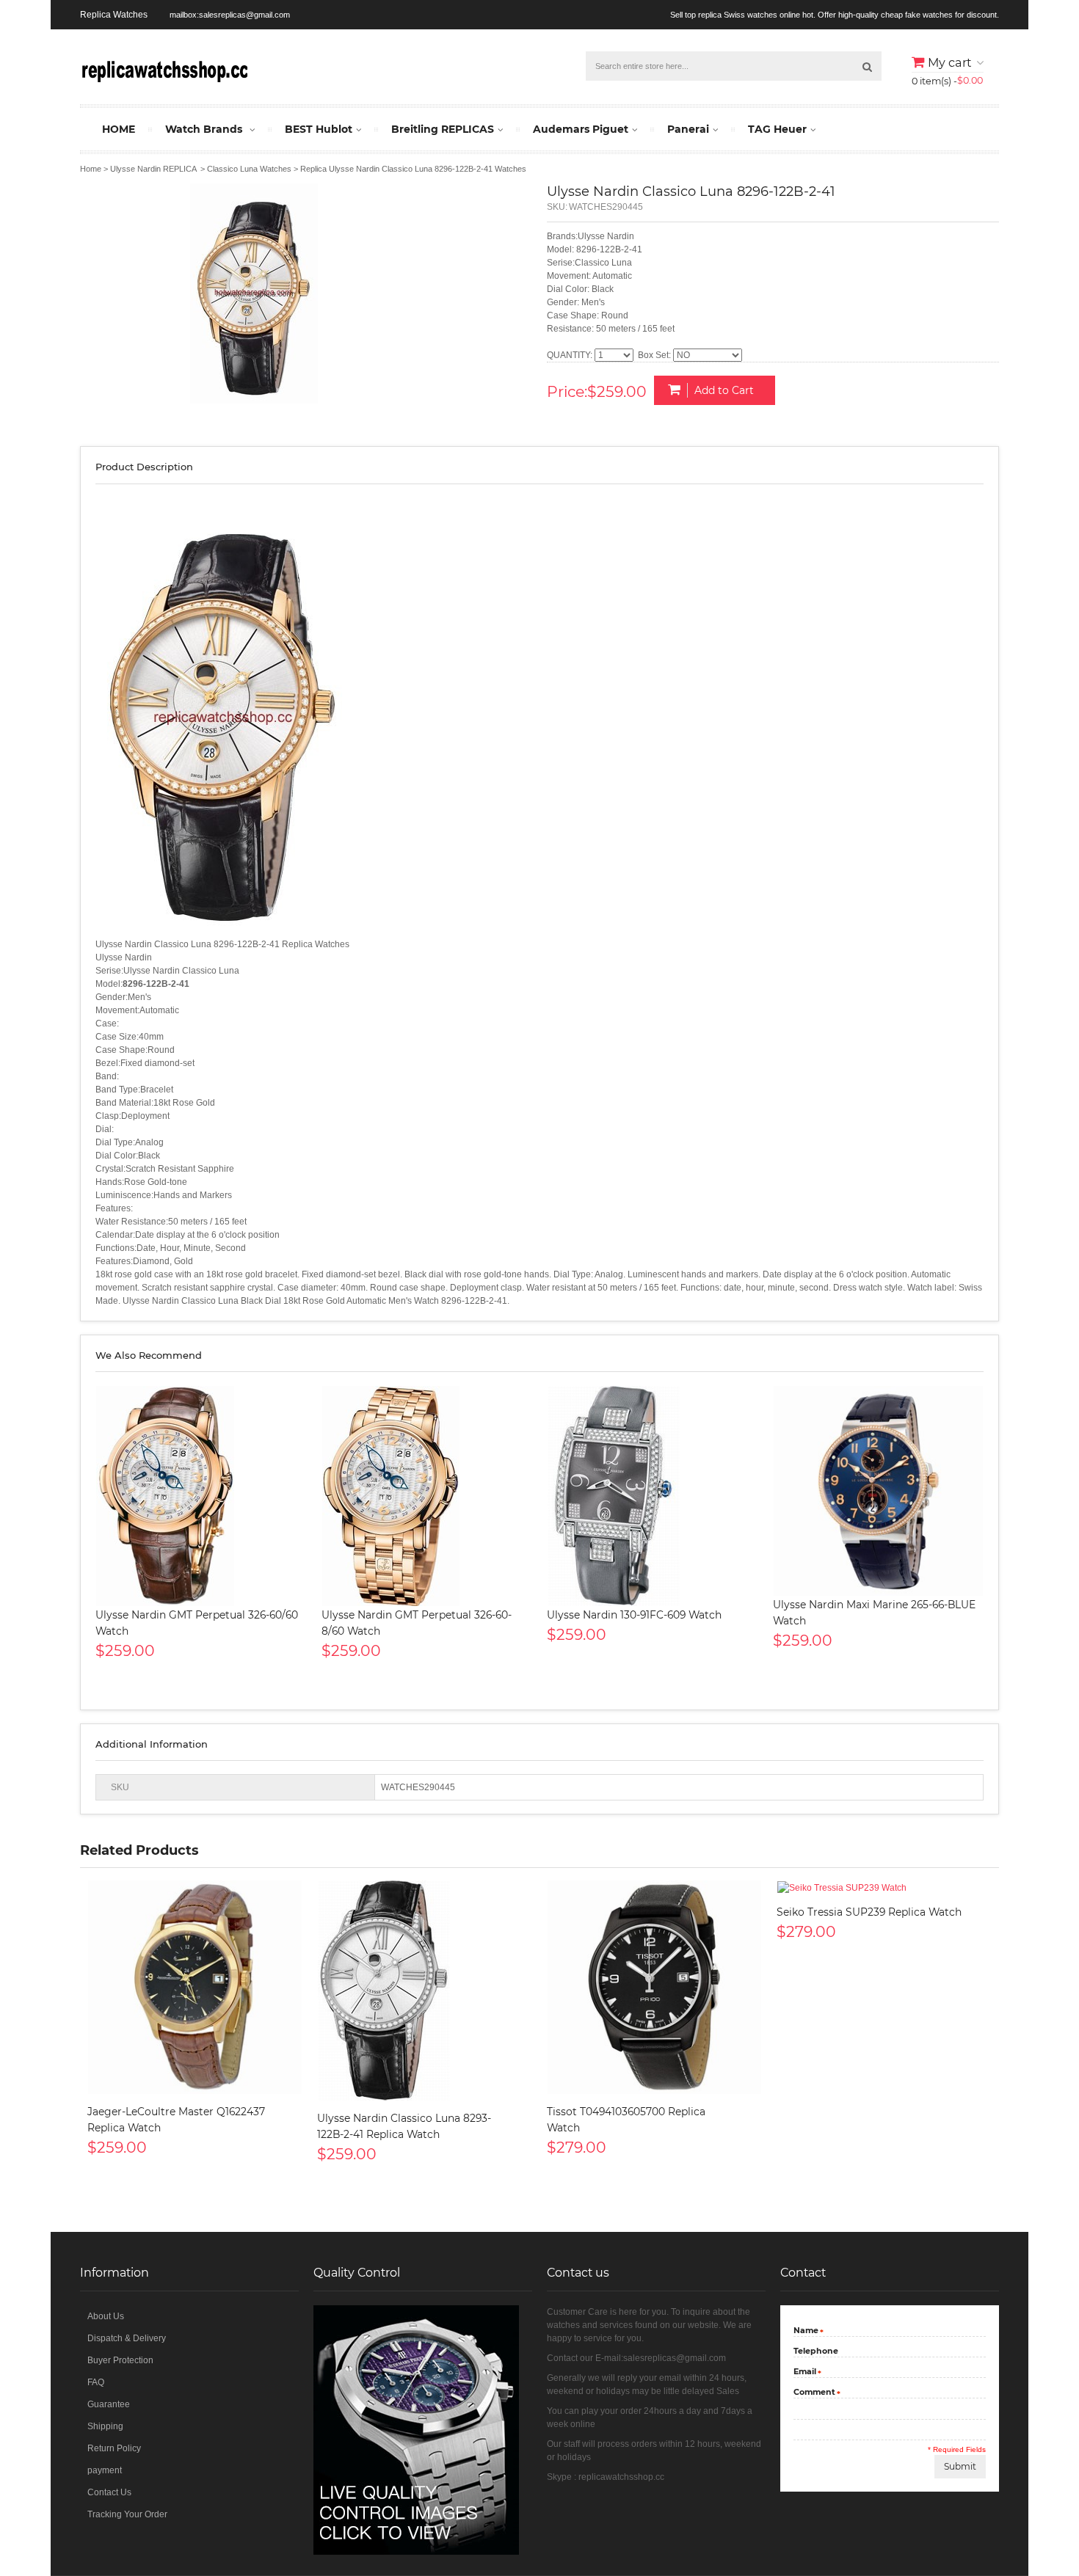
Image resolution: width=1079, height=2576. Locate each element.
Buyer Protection (120, 2360)
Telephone (816, 2351)
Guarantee (109, 2404)
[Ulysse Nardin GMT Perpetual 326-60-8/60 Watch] (427, 1496)
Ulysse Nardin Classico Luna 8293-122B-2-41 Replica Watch (404, 2126)
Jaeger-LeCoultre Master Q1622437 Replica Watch (176, 2120)
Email (805, 2372)
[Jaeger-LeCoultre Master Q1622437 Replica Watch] (195, 1987)
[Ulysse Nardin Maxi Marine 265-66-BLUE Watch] (879, 1491)
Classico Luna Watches (249, 169)
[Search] (867, 66)
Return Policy (114, 2448)
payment (105, 2470)
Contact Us (109, 2492)
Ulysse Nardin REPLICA (153, 169)
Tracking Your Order (127, 2514)
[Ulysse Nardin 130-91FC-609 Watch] (653, 1496)
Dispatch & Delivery (127, 2338)
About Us (106, 2316)
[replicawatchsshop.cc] (164, 69)
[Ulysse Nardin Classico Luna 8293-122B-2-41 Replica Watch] (425, 1991)
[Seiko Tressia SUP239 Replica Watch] (884, 1887)
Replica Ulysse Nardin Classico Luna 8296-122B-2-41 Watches (413, 169)
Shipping (105, 2426)
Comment (814, 2393)
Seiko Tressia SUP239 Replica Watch (869, 1912)
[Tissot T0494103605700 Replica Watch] (654, 1987)
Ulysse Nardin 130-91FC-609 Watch (634, 1615)
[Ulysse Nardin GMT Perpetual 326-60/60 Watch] (201, 1496)
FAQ (96, 2382)
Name (806, 2331)
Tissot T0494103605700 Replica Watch (626, 2120)
